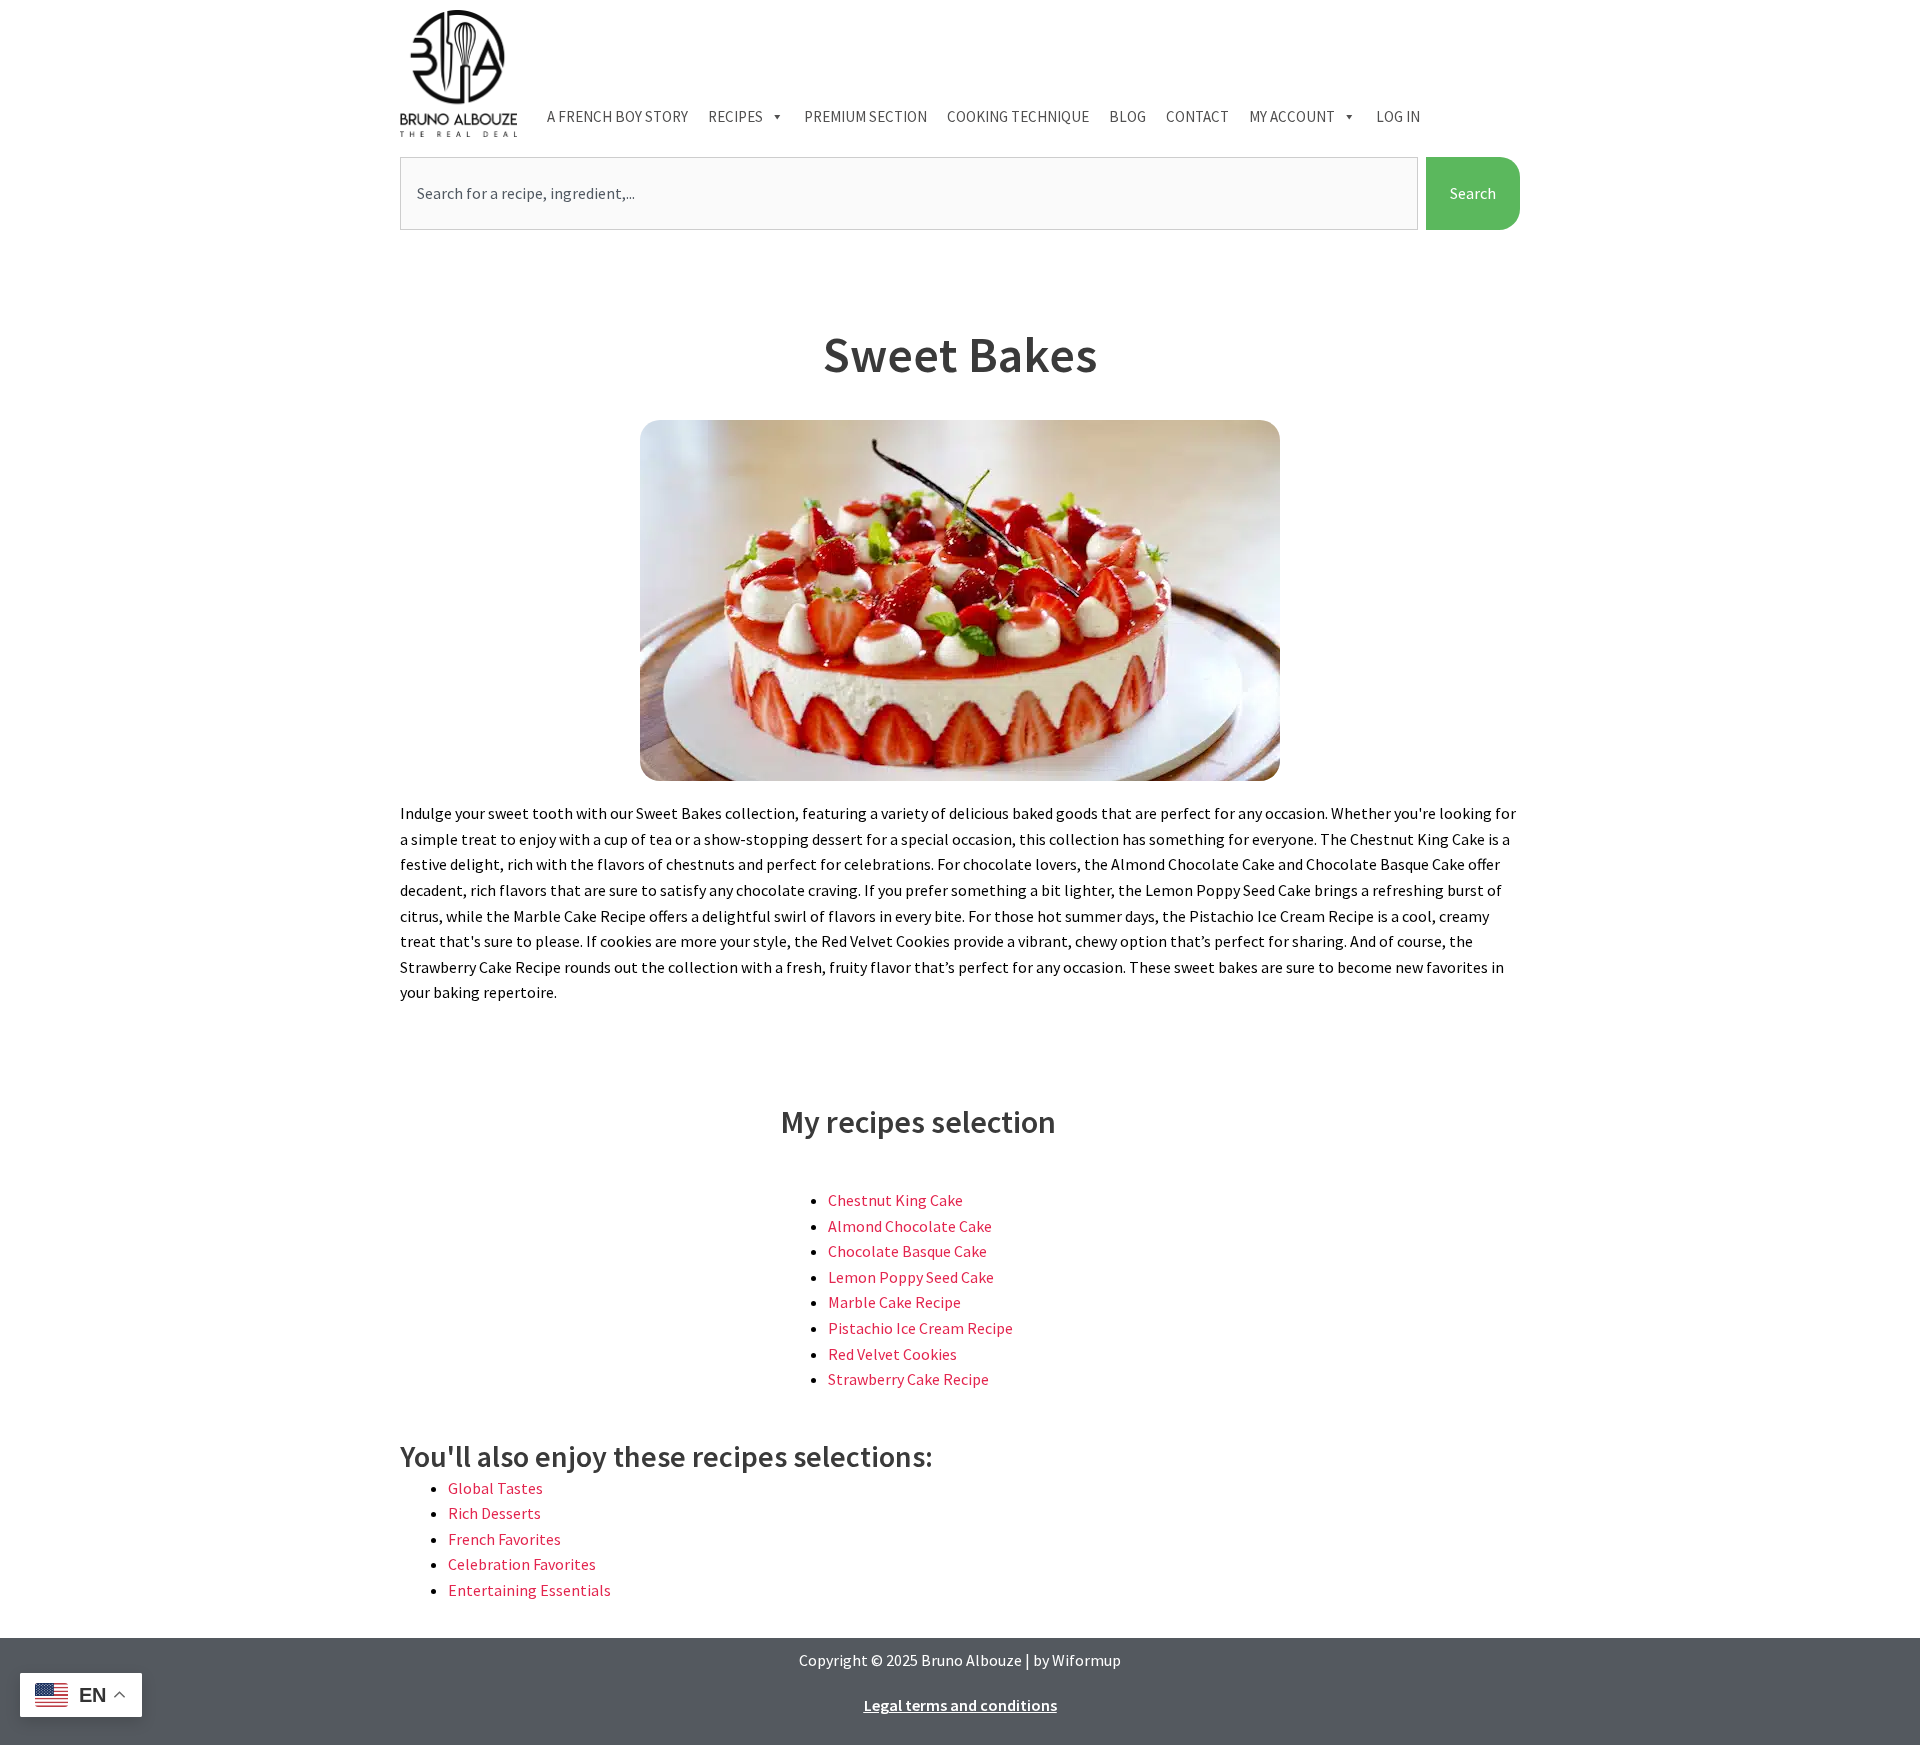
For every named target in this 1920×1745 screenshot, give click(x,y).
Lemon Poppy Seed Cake (911, 1277)
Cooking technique (1018, 116)
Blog (1127, 116)
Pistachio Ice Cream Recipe (920, 1328)
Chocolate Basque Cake (907, 1251)
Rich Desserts (494, 1513)
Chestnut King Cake (895, 1200)
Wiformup (1086, 1660)
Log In (1398, 116)
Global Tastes (495, 1488)
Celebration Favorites (522, 1564)
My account (1292, 116)
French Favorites (504, 1539)
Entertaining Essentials (529, 1590)
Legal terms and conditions (960, 1705)
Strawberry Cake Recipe (908, 1379)
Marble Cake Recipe (894, 1302)
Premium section (865, 116)
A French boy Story (617, 116)
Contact (1197, 116)
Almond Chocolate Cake (910, 1226)
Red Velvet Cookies (892, 1354)
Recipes (735, 116)
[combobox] (909, 194)
